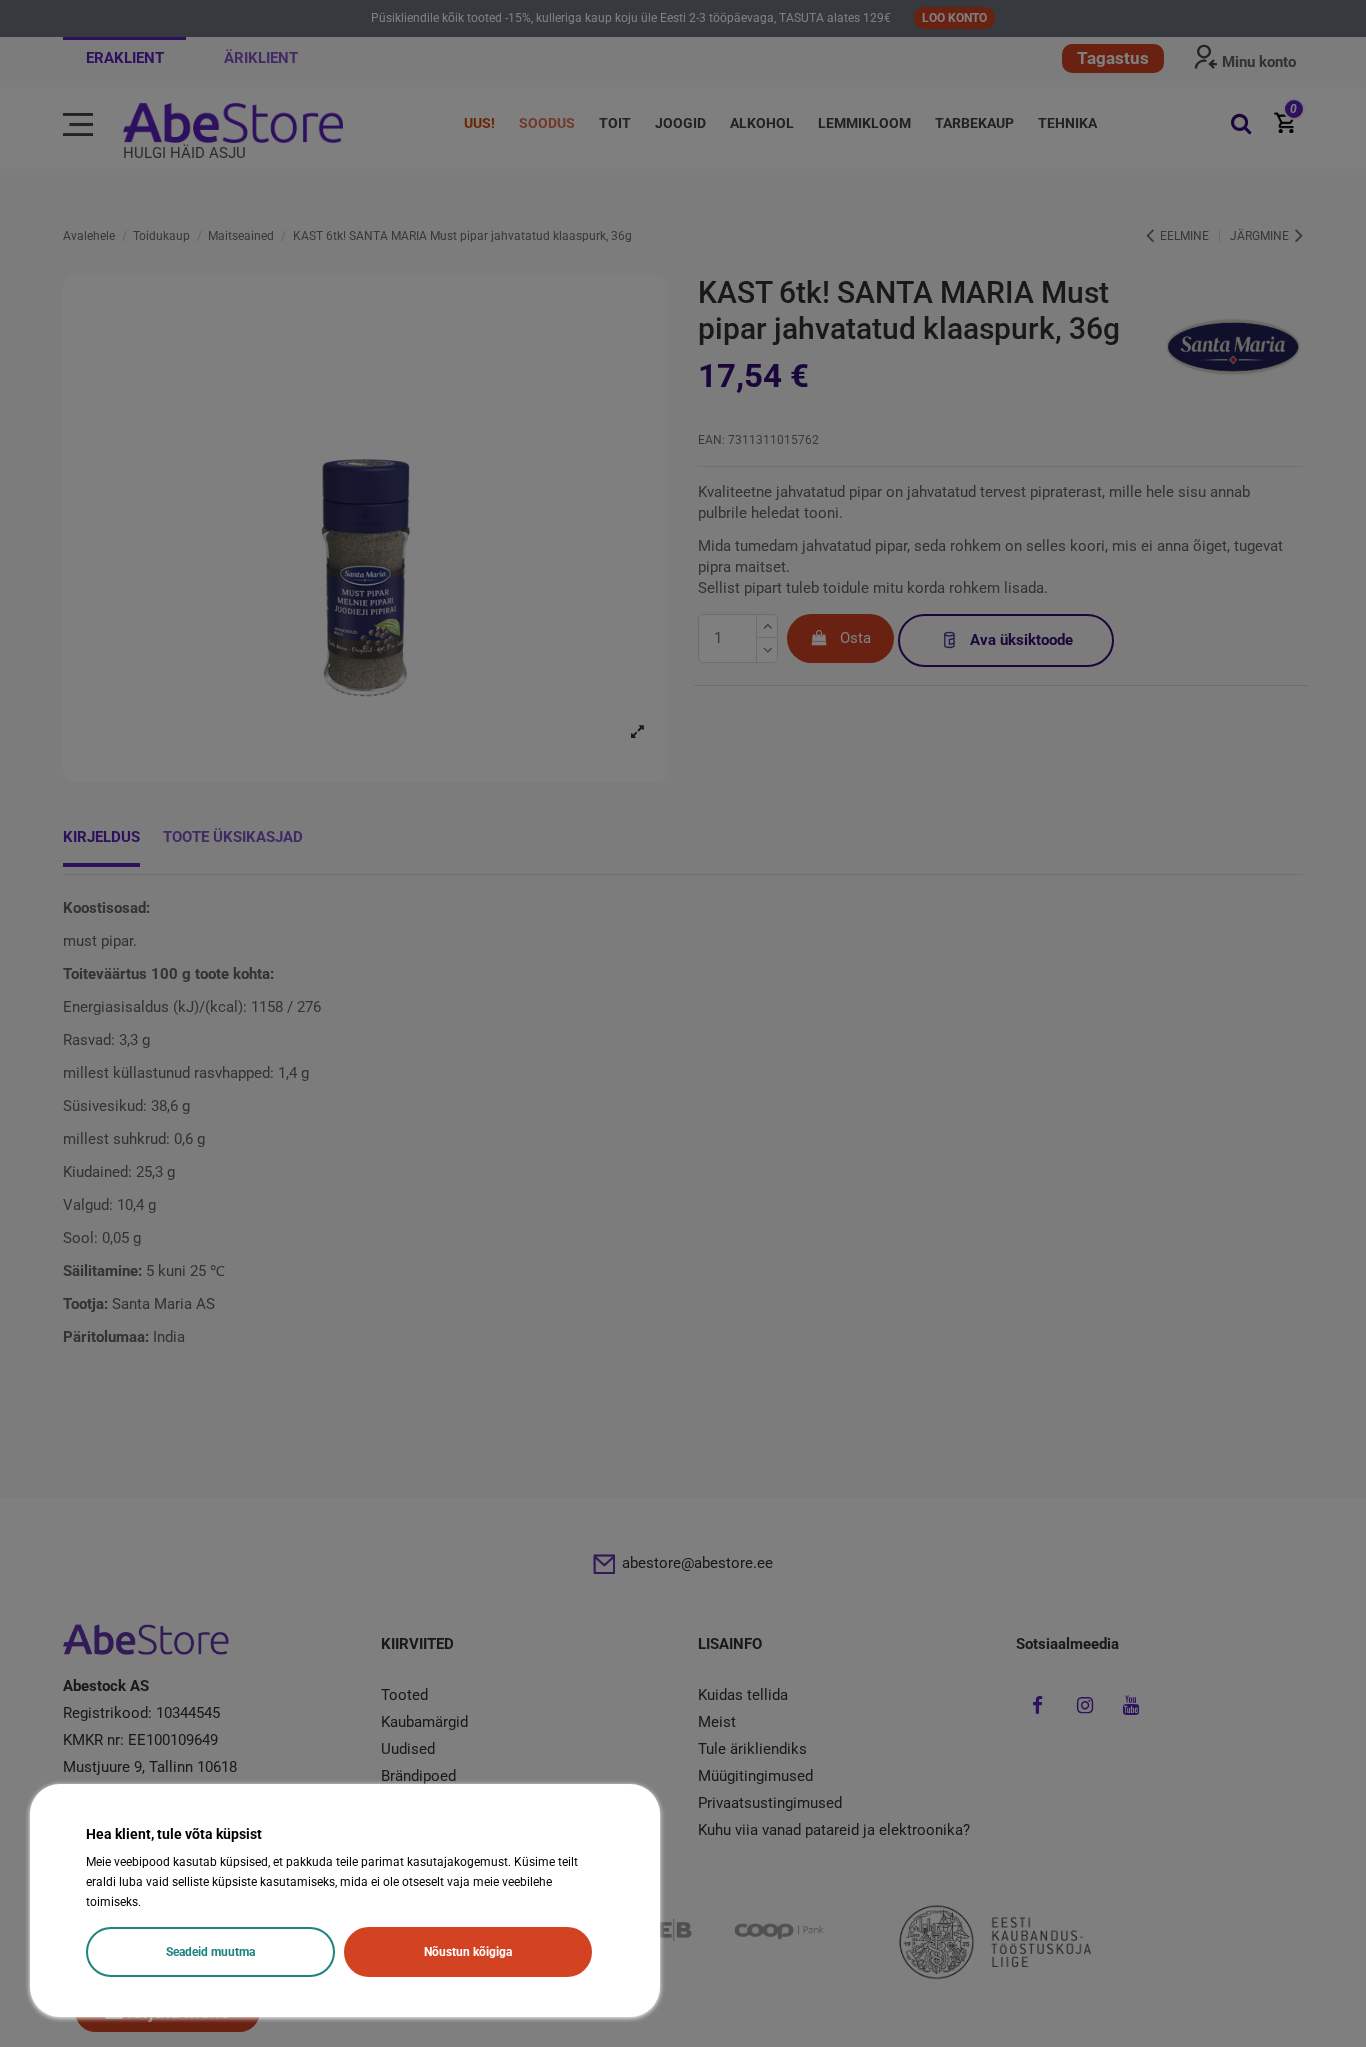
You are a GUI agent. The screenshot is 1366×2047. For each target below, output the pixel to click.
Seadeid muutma (210, 1952)
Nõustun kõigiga (468, 1952)
